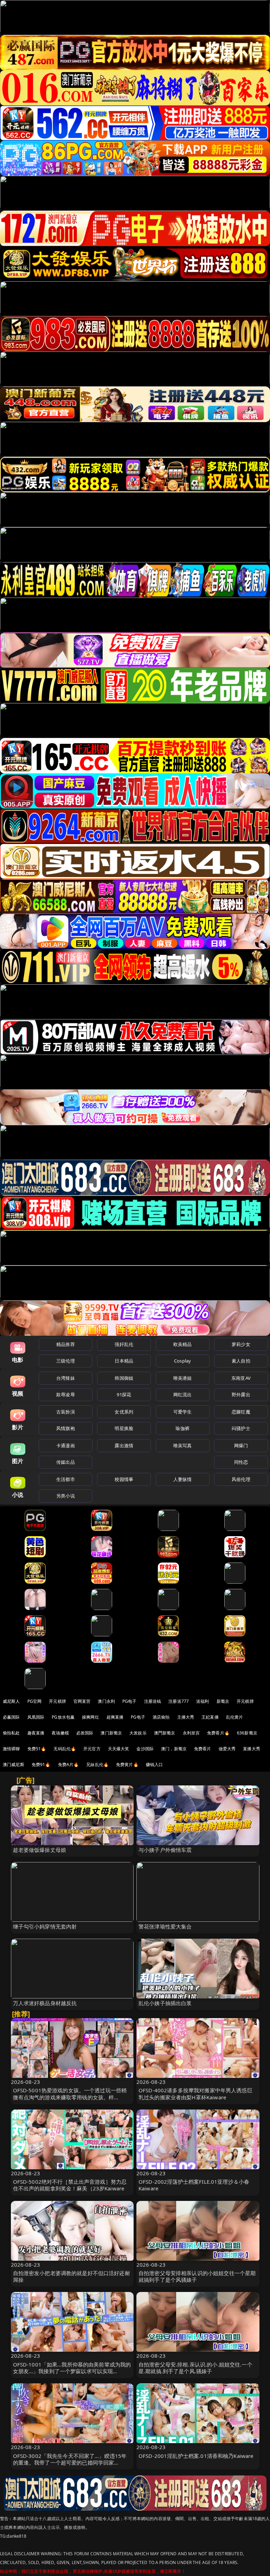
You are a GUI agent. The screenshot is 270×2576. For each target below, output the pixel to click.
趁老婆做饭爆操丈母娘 (40, 1850)
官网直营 (82, 1701)
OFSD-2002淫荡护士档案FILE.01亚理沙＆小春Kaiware (194, 2185)
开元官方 (92, 1749)
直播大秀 (252, 1749)
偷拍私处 (11, 1733)
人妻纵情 (183, 1479)
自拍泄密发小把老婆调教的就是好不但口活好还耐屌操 (72, 2276)
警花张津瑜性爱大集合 (165, 1926)
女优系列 (124, 1412)
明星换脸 (124, 1428)
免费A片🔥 (69, 1764)
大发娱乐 (138, 1733)
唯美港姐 (183, 1378)
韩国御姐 (124, 1378)
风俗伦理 (241, 1479)
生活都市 (66, 1479)
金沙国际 (145, 1749)
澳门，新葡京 (174, 1749)
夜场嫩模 (60, 1733)
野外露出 (241, 1395)
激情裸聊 (11, 1749)
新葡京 (223, 1701)
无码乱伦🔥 (65, 1749)
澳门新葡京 (111, 1733)
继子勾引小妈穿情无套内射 (45, 1926)
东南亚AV (241, 1378)
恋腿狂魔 (241, 1412)
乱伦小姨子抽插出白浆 (165, 2003)
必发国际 (85, 1733)
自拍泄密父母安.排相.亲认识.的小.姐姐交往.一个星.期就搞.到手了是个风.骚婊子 (195, 2368)
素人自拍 (241, 1361)
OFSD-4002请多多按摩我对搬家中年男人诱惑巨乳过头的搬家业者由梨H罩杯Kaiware (195, 2094)
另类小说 (66, 1496)
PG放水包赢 (63, 1717)
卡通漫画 (66, 1445)
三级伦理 (66, 1361)
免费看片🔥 (218, 1733)
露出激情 (124, 1445)
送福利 (202, 1701)
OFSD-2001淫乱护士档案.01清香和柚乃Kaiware (196, 2456)
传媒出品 (66, 1462)
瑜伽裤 (182, 1428)
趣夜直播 (36, 1733)
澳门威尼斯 (14, 1764)
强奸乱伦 (124, 1344)
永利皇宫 (191, 1733)
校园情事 (124, 1479)
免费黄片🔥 (127, 1764)
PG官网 (35, 1701)
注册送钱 (153, 1701)
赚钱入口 (155, 1764)
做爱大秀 (227, 1749)
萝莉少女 (241, 1344)
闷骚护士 (241, 1428)
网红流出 (183, 1395)
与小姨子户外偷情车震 (165, 1850)
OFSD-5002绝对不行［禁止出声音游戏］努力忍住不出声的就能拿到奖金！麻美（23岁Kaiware (70, 2185)
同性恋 (241, 1462)
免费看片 (203, 1749)
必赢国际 (11, 1717)
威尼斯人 (11, 1701)
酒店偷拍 (161, 1717)
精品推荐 (66, 1344)
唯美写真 (183, 1445)
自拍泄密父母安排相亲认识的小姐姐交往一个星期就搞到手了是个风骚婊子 (197, 2276)
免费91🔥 (41, 1764)
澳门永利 (106, 1701)
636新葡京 (247, 1733)
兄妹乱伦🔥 (97, 1764)
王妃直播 (210, 1717)
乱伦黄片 (235, 1717)
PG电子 (130, 1701)
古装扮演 (66, 1412)
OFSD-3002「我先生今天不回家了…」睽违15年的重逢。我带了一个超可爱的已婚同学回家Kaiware (70, 2462)
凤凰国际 (36, 1717)
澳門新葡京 (165, 1733)
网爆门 (241, 1445)
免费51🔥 (37, 1749)
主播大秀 (186, 1717)
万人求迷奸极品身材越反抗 (45, 2003)
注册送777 (179, 1701)
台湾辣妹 (66, 1378)
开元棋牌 (57, 1701)
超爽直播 (115, 1717)
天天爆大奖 (119, 1749)
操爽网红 (91, 1717)
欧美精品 (183, 1344)
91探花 (124, 1395)
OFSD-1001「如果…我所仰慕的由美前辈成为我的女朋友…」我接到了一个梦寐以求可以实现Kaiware (72, 2371)
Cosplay (182, 1361)
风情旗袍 (66, 1428)
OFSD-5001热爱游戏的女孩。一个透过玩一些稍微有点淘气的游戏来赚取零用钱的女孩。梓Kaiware (70, 2097)
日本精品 (124, 1361)
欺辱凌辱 (66, 1395)
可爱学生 (183, 1412)
